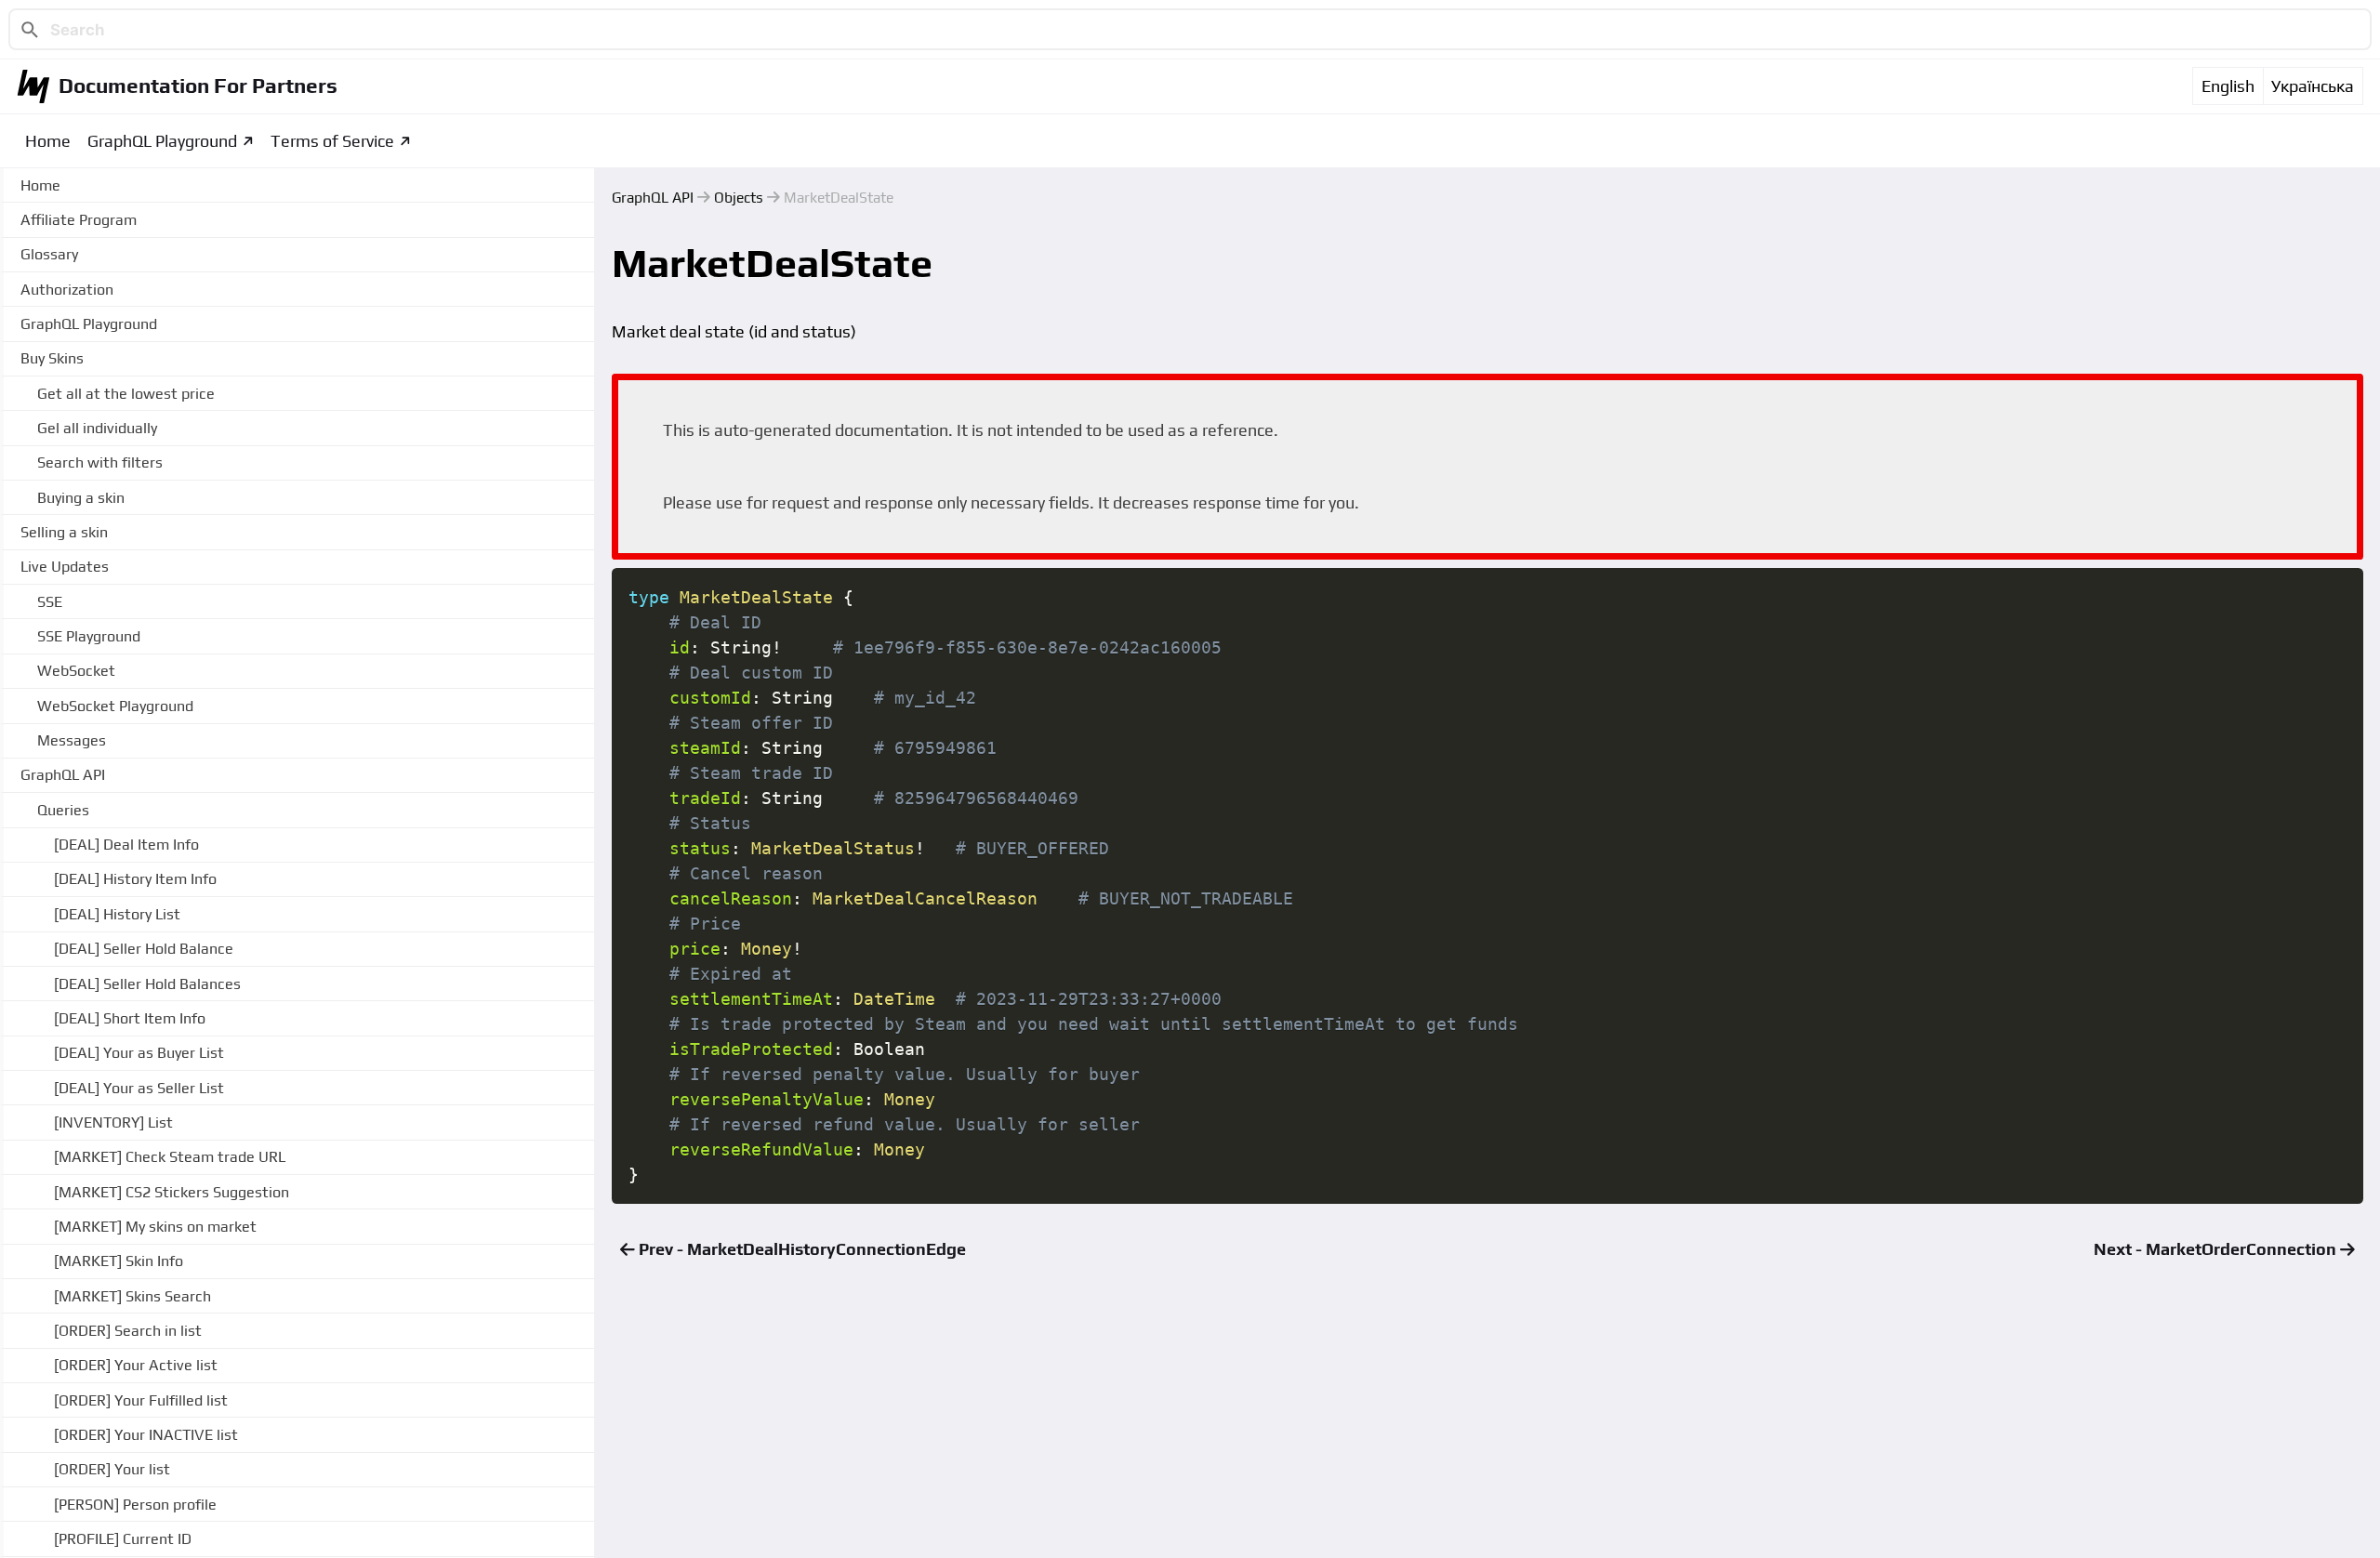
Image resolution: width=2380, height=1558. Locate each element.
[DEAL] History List (117, 914)
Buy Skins (52, 358)
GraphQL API (653, 197)
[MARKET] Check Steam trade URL (170, 1157)
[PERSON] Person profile (135, 1505)
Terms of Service (332, 141)
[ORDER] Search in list (128, 1331)
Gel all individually (97, 428)
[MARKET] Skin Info (119, 1261)
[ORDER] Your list (112, 1469)
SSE (50, 602)
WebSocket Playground (115, 706)
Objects (739, 197)
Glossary (49, 254)
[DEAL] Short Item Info (130, 1018)
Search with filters (100, 462)
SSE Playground (89, 636)
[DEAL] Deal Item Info (126, 845)
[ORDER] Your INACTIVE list (146, 1435)
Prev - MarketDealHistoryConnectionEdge (800, 1249)
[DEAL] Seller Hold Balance (144, 949)
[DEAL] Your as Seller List (139, 1088)
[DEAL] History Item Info (135, 879)
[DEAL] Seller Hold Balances (147, 984)
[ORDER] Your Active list (136, 1365)
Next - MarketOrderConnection (2217, 1249)
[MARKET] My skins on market (155, 1227)
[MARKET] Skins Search (132, 1296)
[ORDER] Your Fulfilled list (141, 1400)
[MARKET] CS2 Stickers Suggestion (172, 1192)
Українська (2313, 86)
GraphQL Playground (162, 141)
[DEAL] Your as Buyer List (139, 1053)
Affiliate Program (79, 220)
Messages (72, 740)
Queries (63, 810)
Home (48, 141)
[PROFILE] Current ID (123, 1539)
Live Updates (65, 567)
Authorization (67, 290)
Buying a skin (81, 498)
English (2228, 86)
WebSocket (76, 671)
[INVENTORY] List (113, 1122)
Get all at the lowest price (126, 394)
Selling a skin (64, 532)
